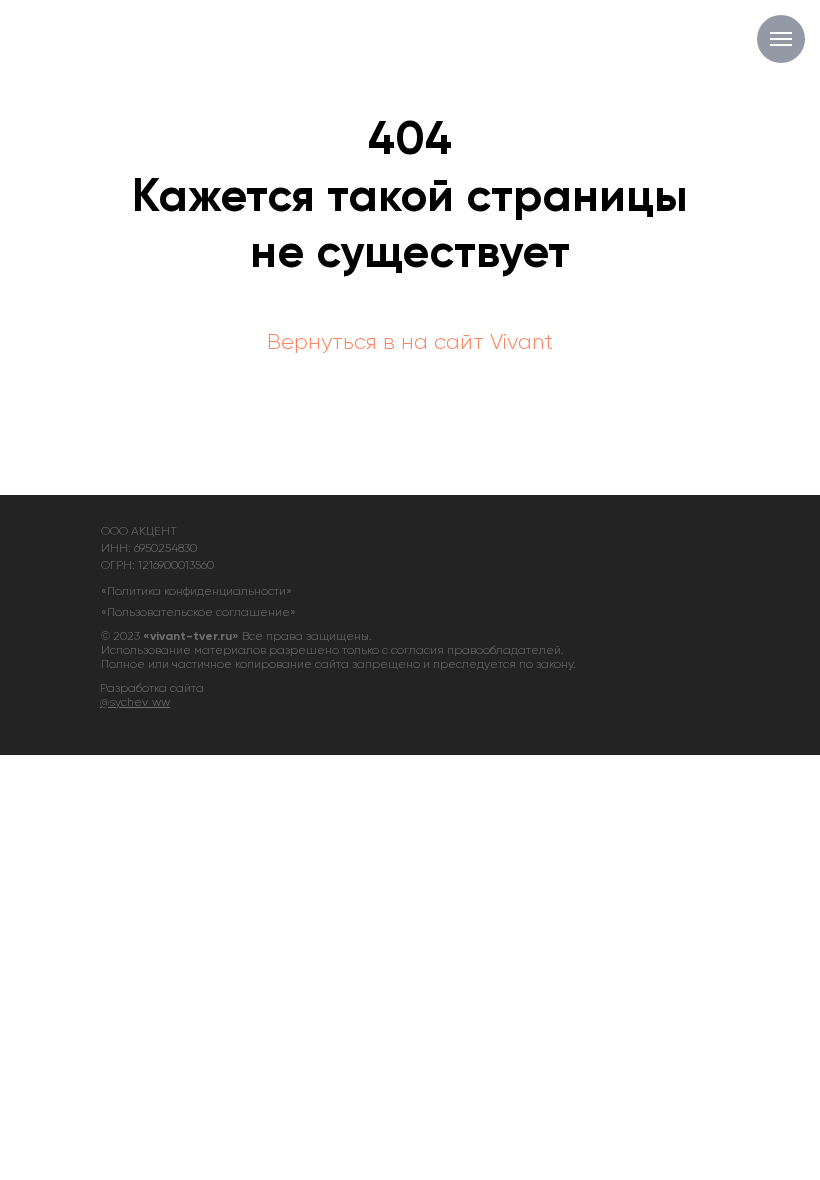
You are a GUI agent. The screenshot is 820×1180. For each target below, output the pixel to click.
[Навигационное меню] (781, 39)
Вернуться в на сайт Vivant (410, 343)
